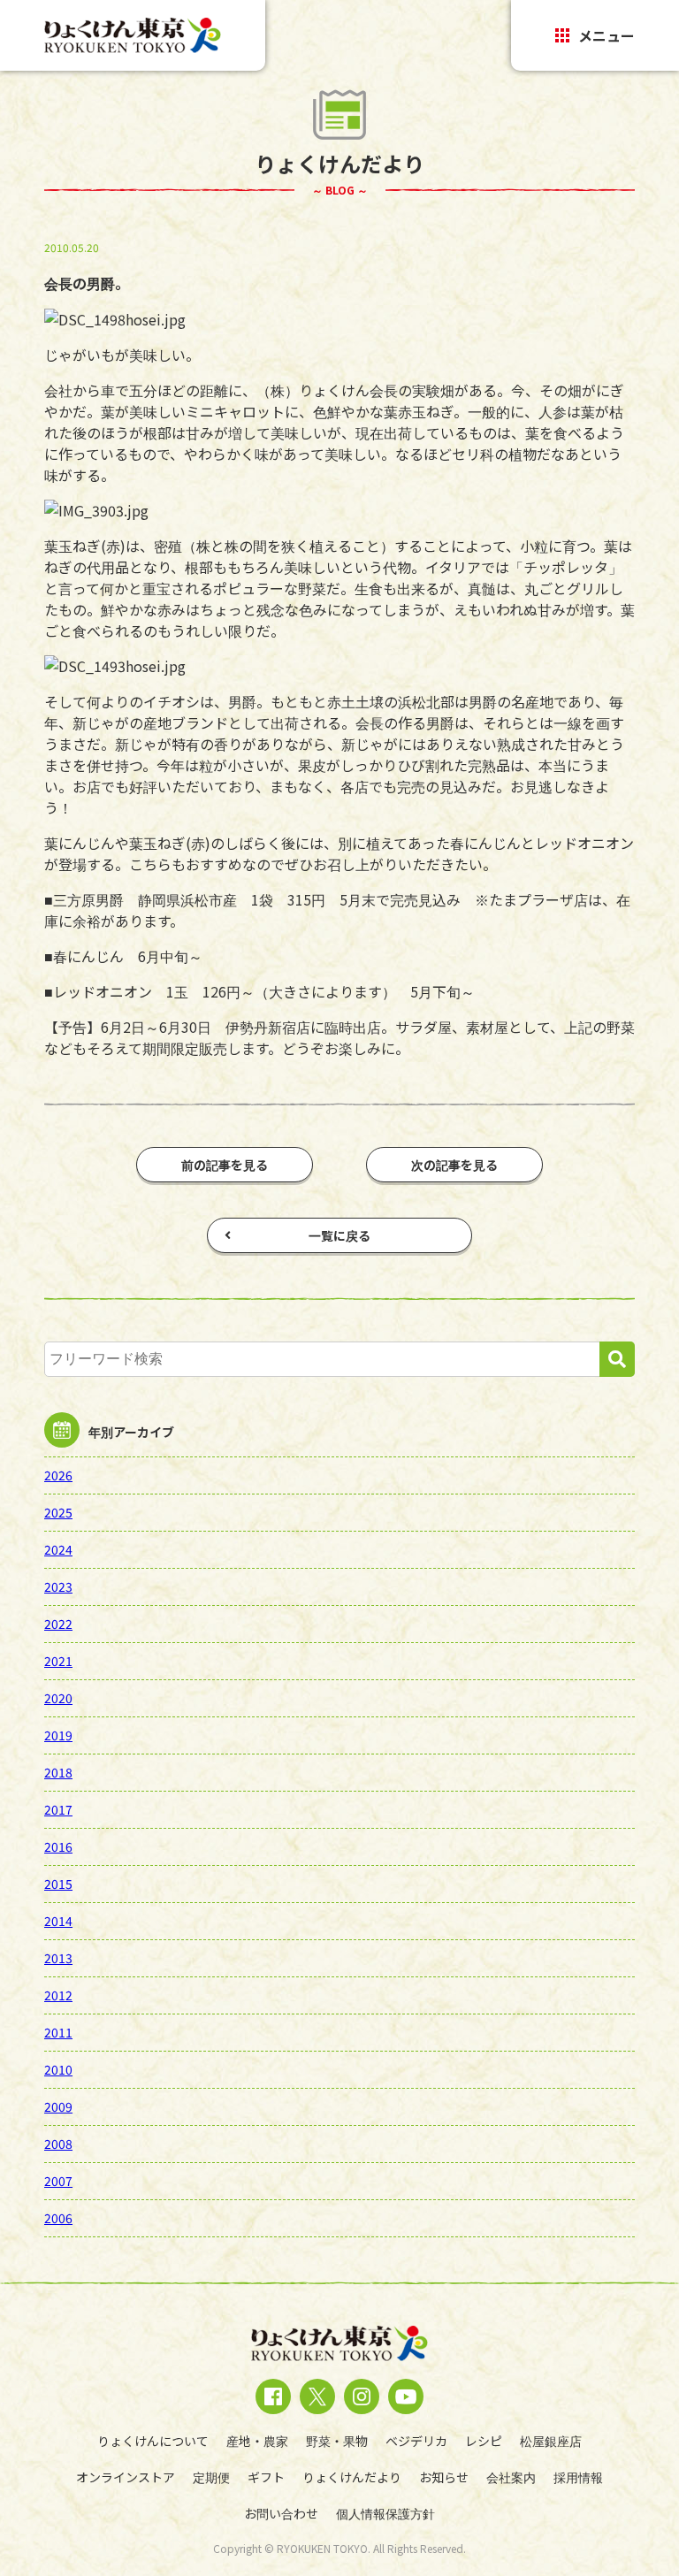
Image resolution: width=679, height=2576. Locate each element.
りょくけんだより (352, 2477)
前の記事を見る (225, 1165)
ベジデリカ (416, 2441)
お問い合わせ (281, 2513)
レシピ (484, 2441)
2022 (58, 1624)
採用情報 (578, 2477)
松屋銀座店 (551, 2441)
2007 (58, 2181)
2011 (58, 2032)
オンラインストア (126, 2477)
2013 (58, 1958)
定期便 (211, 2477)
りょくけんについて (153, 2441)
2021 (58, 1661)
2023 (58, 1586)
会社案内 (511, 2477)
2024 (58, 1549)
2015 (58, 1884)
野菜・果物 (337, 2441)
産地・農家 (257, 2441)
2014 (58, 1921)
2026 (58, 1475)
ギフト (266, 2477)
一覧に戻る (339, 1235)
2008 (58, 2144)
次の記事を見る (454, 1165)
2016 (58, 1846)
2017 (58, 1809)
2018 (58, 1772)
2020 (58, 1698)
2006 (58, 2218)
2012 (58, 1995)
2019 (58, 1735)
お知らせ (444, 2477)
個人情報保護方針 (385, 2513)
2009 (58, 2106)
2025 (58, 1512)
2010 (58, 2069)
